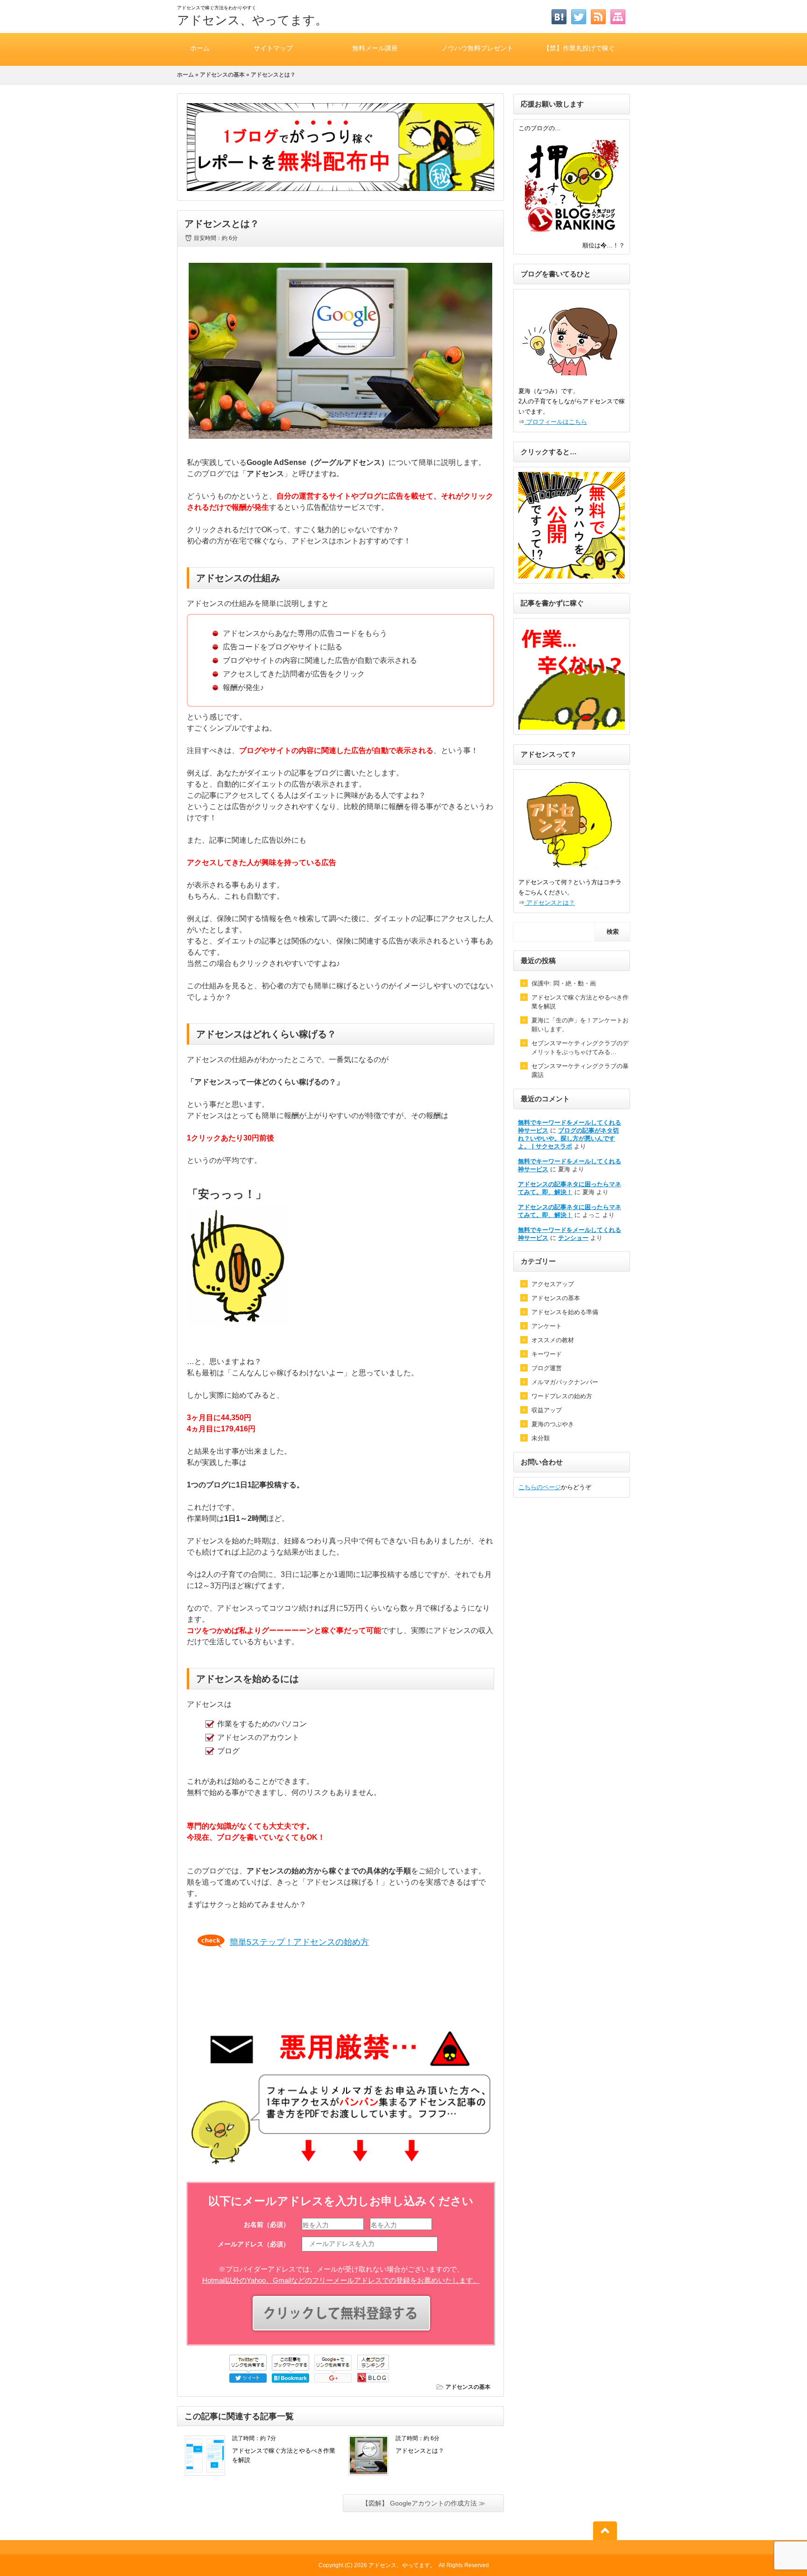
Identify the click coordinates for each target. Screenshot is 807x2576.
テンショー (573, 1238)
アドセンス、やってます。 (252, 20)
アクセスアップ (553, 1284)
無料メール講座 (375, 48)
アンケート (547, 1326)
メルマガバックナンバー (565, 1382)
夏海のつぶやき (553, 1424)
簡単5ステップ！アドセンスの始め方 (299, 1942)
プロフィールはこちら (556, 422)
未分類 (541, 1438)
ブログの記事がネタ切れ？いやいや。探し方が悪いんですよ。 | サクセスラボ (568, 1138)
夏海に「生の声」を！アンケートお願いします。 (580, 1025)
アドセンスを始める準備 (565, 1312)
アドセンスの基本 (222, 75)
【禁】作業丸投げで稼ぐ (579, 48)
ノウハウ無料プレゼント (477, 48)
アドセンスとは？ (420, 2451)
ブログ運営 (547, 1368)
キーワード (547, 1354)
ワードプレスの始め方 (562, 1396)
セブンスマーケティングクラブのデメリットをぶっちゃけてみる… (580, 1048)
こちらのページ (540, 1487)
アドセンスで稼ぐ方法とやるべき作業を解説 (580, 1002)
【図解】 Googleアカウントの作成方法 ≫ (424, 2503)
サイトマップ (273, 48)
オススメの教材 (553, 1340)
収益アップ (547, 1410)
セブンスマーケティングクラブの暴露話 (580, 1070)
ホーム (200, 48)
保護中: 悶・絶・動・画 (564, 983)
